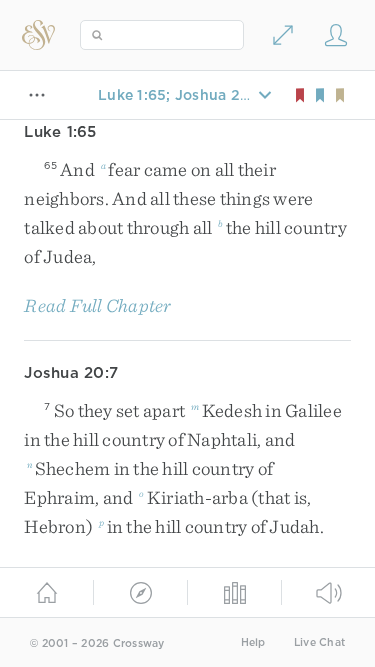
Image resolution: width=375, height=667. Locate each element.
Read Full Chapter (97, 305)
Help (253, 642)
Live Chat (319, 642)
